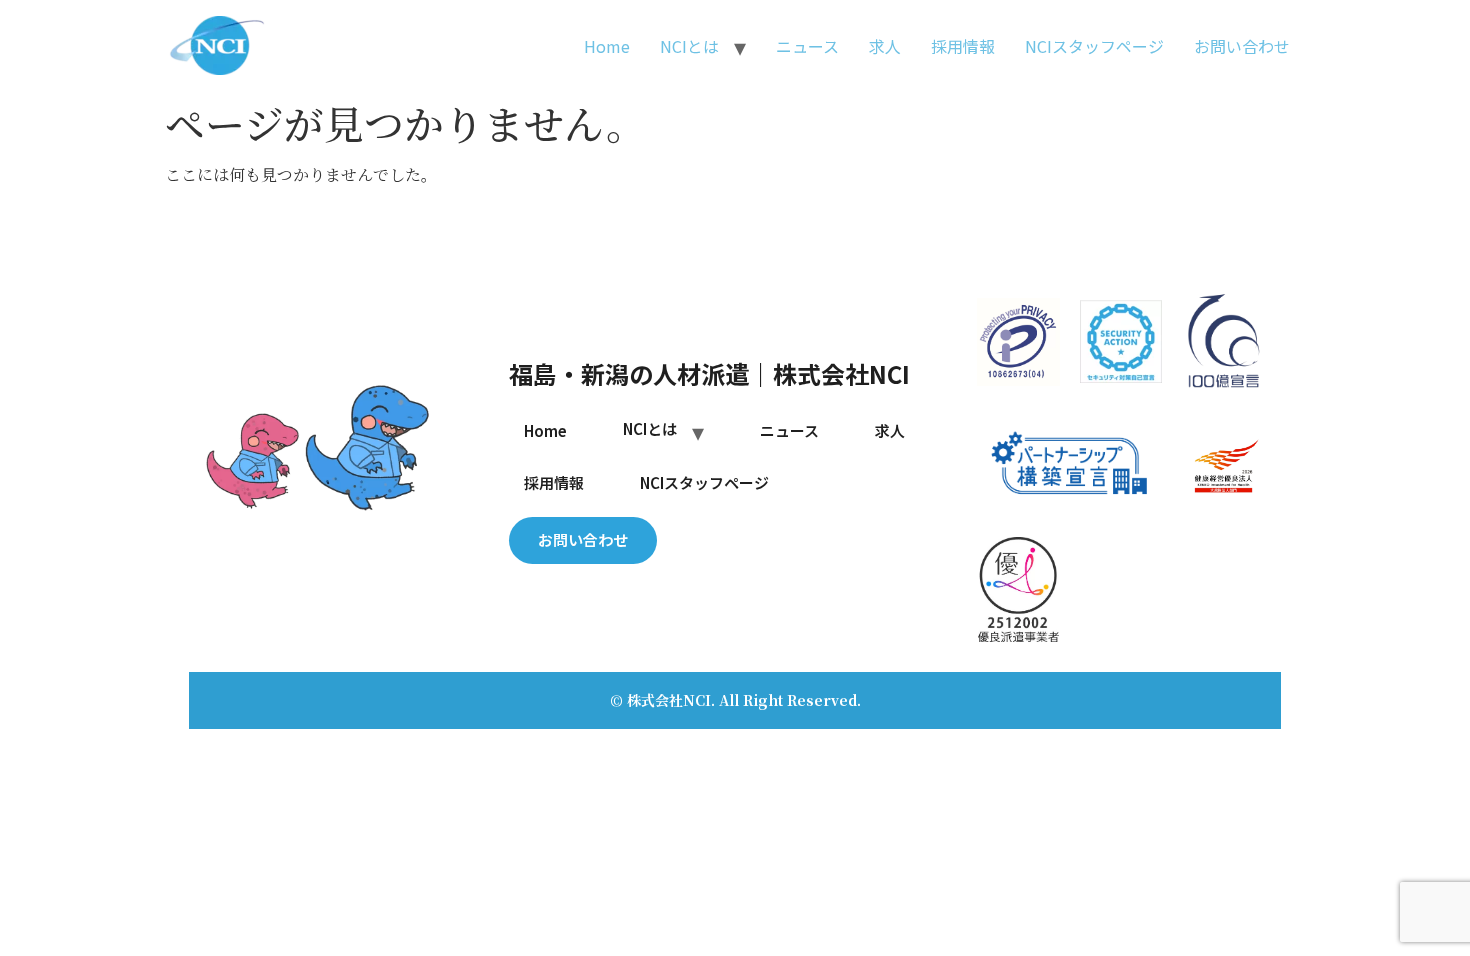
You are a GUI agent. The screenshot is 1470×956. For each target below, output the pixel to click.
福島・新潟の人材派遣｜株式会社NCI (709, 373)
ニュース (807, 46)
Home (607, 46)
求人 (885, 46)
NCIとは (689, 46)
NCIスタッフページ (1094, 46)
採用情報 (963, 46)
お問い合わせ (1242, 46)
